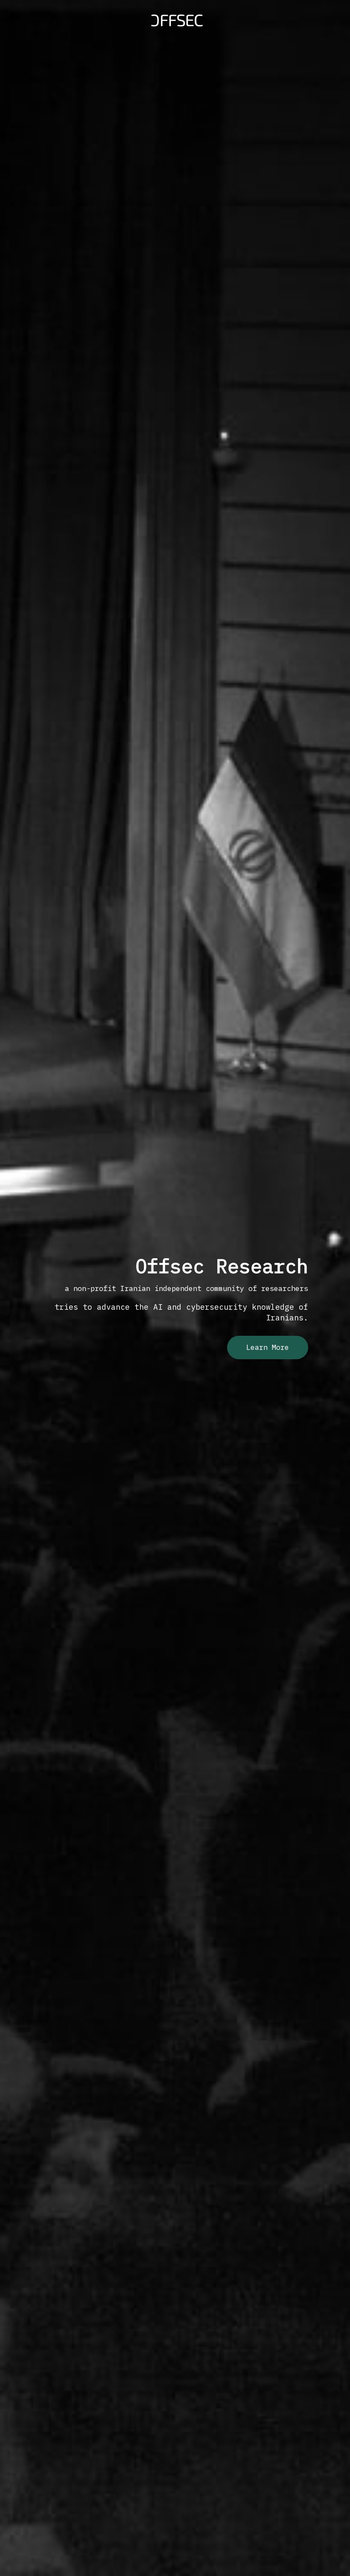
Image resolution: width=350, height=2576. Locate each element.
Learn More (268, 1347)
